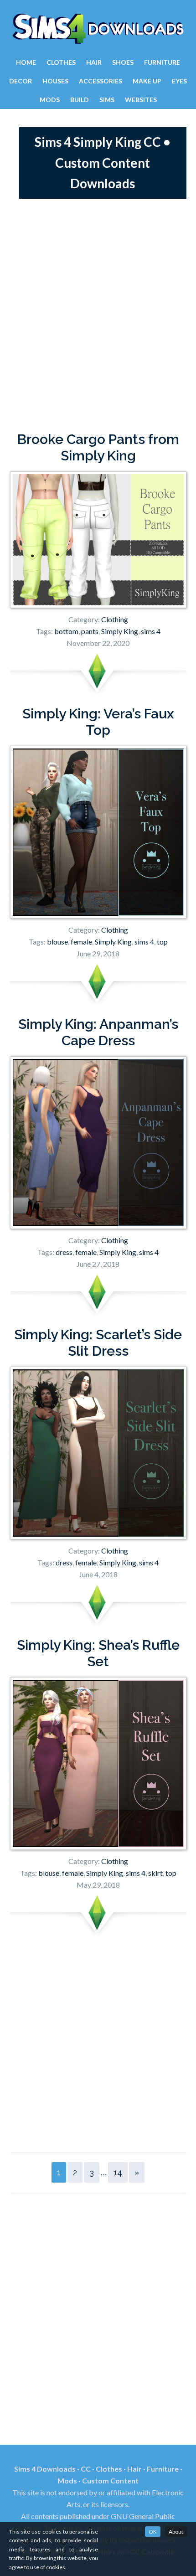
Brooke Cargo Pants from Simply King (98, 447)
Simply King (120, 631)
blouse (57, 942)
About (176, 2532)
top (162, 942)
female (81, 942)
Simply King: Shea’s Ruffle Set (98, 1653)
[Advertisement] (98, 315)
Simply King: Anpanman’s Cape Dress (98, 1032)
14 (118, 2172)
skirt (155, 1873)
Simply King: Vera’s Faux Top (98, 722)
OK (153, 2532)
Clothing (115, 619)
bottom (66, 631)
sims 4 (151, 631)
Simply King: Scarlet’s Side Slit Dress (98, 1343)
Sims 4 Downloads (98, 29)
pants (90, 631)
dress (64, 1252)
